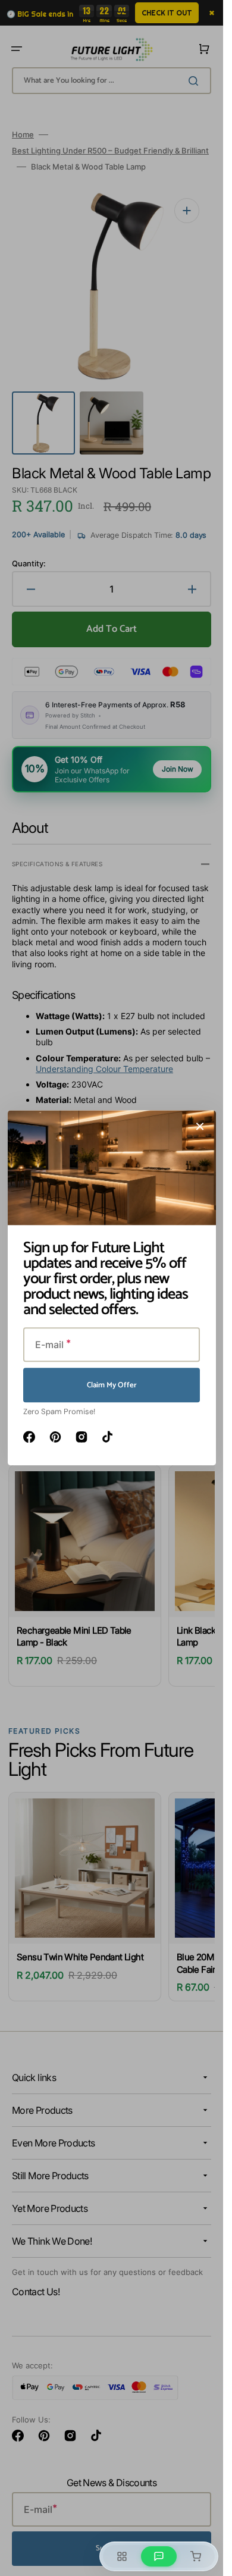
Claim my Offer (112, 1385)
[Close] (200, 1126)
